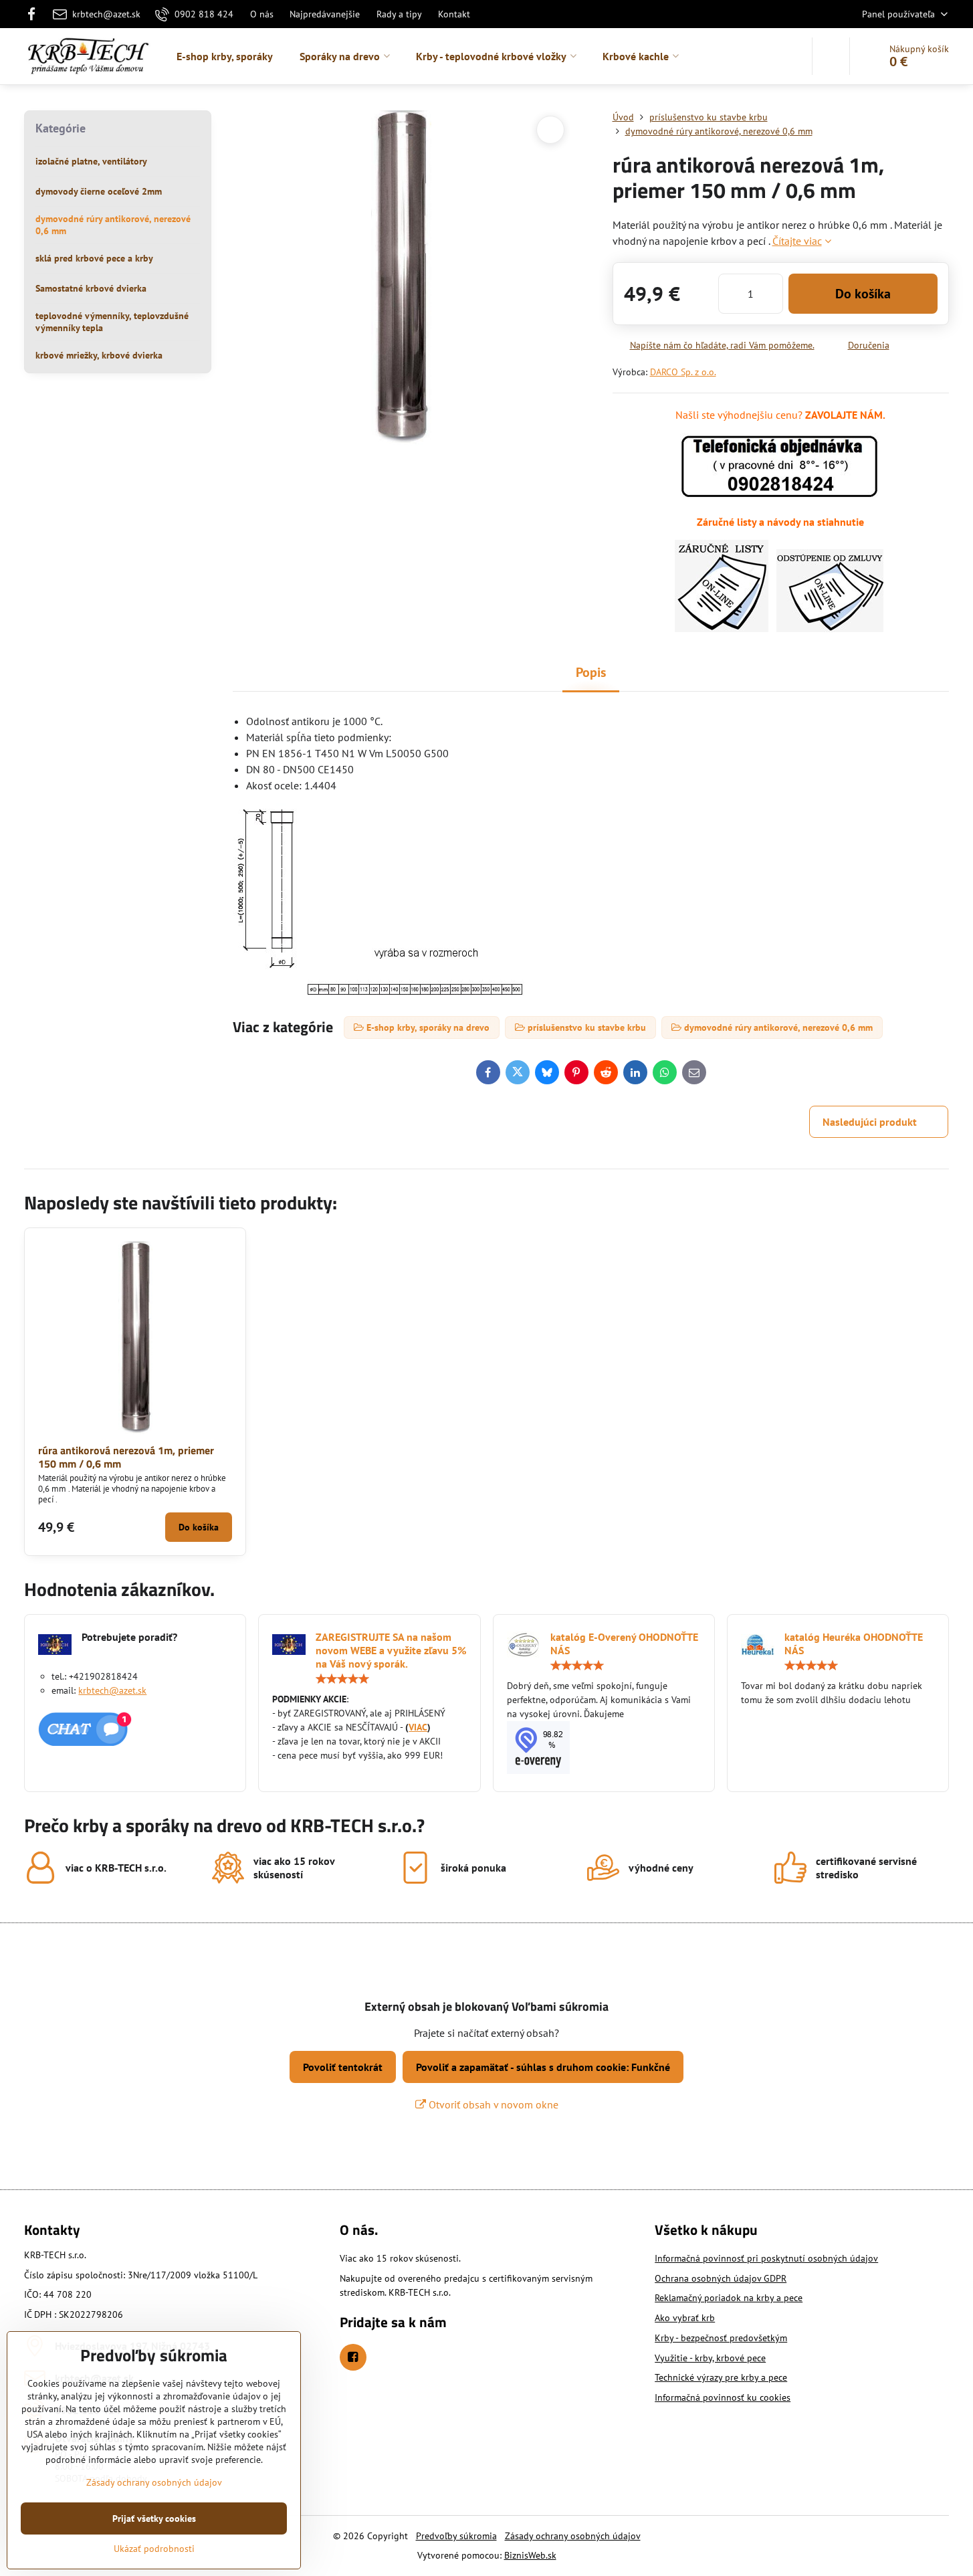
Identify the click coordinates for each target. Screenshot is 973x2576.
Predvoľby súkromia (456, 2536)
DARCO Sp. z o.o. (683, 372)
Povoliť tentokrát (343, 2067)
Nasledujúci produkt (870, 1122)
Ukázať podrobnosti (154, 2549)
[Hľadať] (831, 56)
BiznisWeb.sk (530, 2555)
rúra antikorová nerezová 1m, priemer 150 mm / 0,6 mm (126, 1457)
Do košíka (863, 294)
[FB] (35, 14)
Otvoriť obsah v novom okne (492, 2104)
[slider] (342, 1679)
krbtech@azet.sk (112, 1690)
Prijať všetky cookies (154, 2518)
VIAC (418, 1727)
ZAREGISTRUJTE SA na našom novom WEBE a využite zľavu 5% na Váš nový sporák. (391, 1650)
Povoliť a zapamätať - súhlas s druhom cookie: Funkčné (543, 2067)
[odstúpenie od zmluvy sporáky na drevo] (830, 628)
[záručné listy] (722, 628)
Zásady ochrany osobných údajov (573, 2536)
